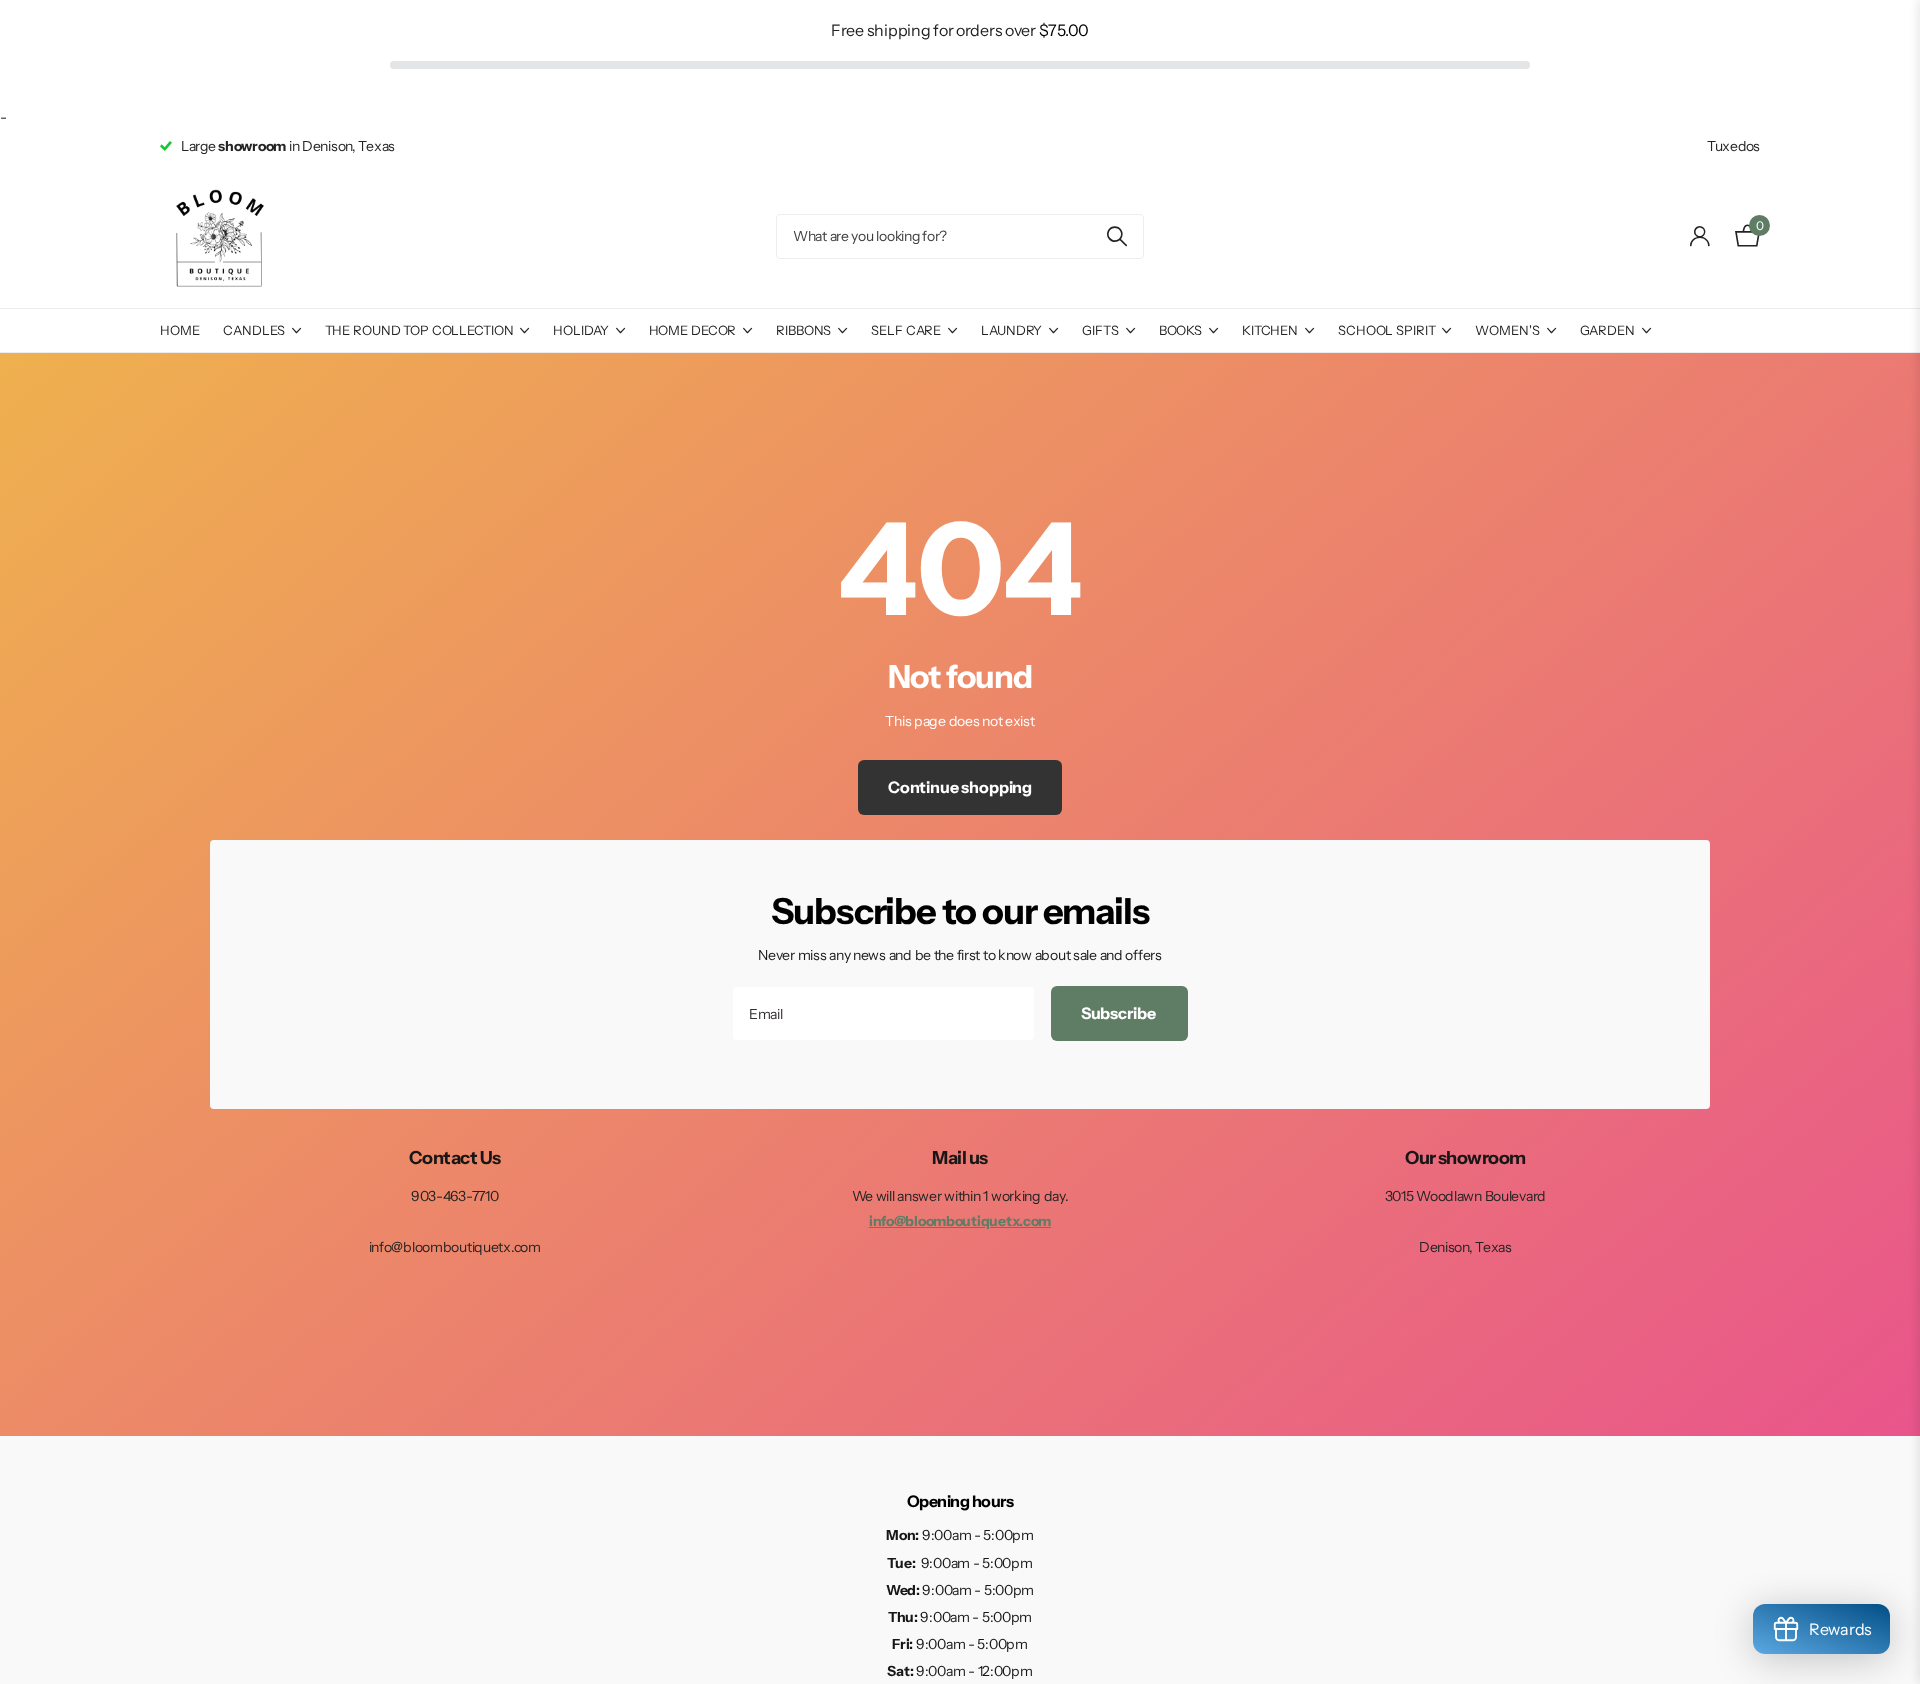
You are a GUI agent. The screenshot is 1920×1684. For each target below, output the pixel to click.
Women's (1507, 330)
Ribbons (803, 330)
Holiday (580, 330)
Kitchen (1270, 330)
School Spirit (1386, 330)
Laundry (1011, 330)
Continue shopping (960, 787)
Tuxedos (1733, 146)
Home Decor (693, 330)
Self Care (906, 330)
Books (1180, 330)
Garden (1607, 330)
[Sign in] (1700, 236)
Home (179, 330)
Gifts (1100, 330)
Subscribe (1119, 1013)
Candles (253, 330)
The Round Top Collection (419, 330)
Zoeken (1116, 236)
